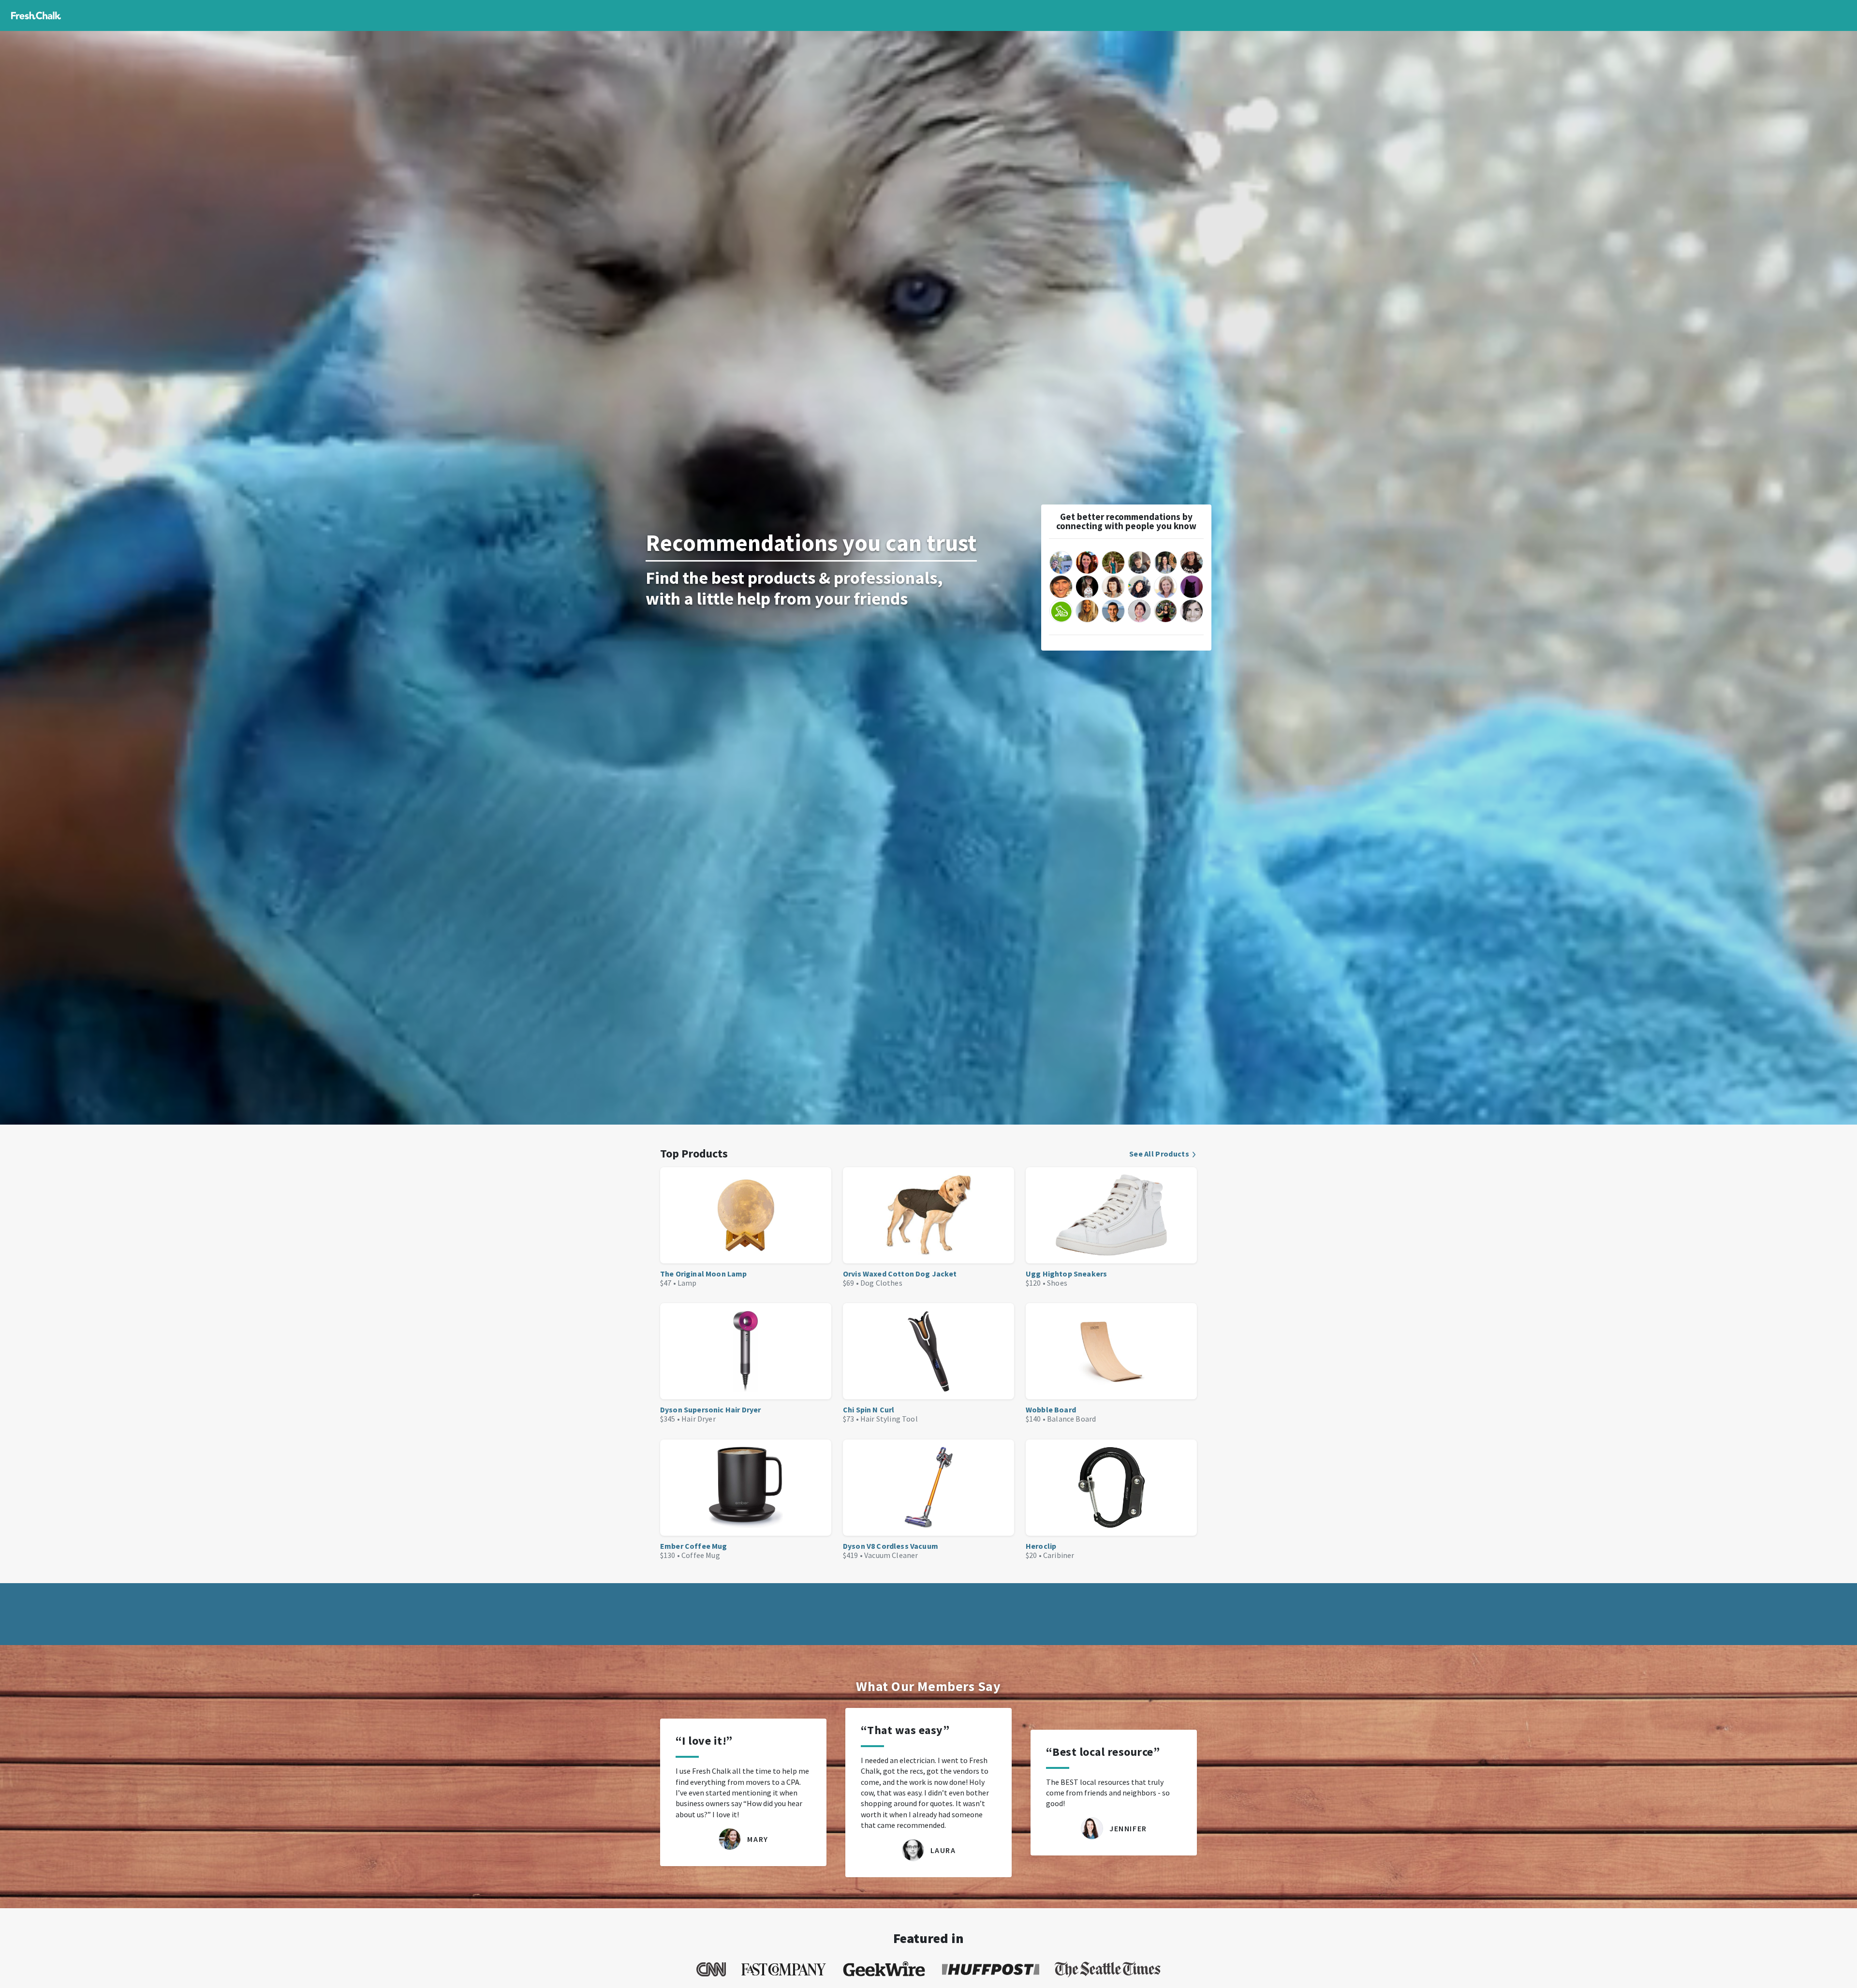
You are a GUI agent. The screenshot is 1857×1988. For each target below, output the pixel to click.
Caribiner (1059, 1555)
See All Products (1159, 1154)
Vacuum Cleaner (891, 1555)
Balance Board (1071, 1419)
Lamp (687, 1283)
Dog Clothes (881, 1283)
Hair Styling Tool (889, 1419)
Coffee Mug (701, 1555)
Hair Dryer (699, 1419)
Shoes (1057, 1283)
